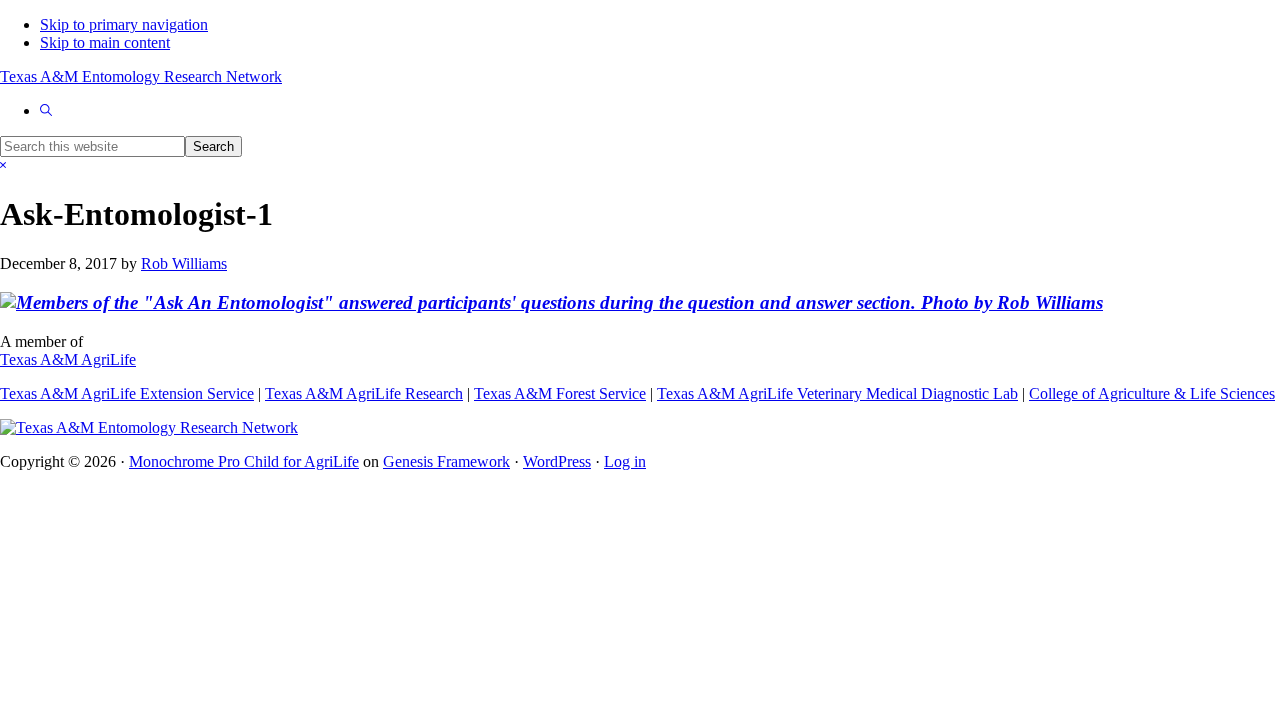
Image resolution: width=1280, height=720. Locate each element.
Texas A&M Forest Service (560, 393)
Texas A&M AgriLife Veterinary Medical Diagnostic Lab (837, 393)
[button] (46, 110)
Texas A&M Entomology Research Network (141, 76)
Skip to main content (105, 42)
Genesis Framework (446, 461)
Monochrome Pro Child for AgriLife (244, 461)
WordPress (557, 461)
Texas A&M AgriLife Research (364, 393)
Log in (625, 461)
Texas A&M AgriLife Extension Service (127, 393)
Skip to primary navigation (124, 24)
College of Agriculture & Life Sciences (1152, 393)
